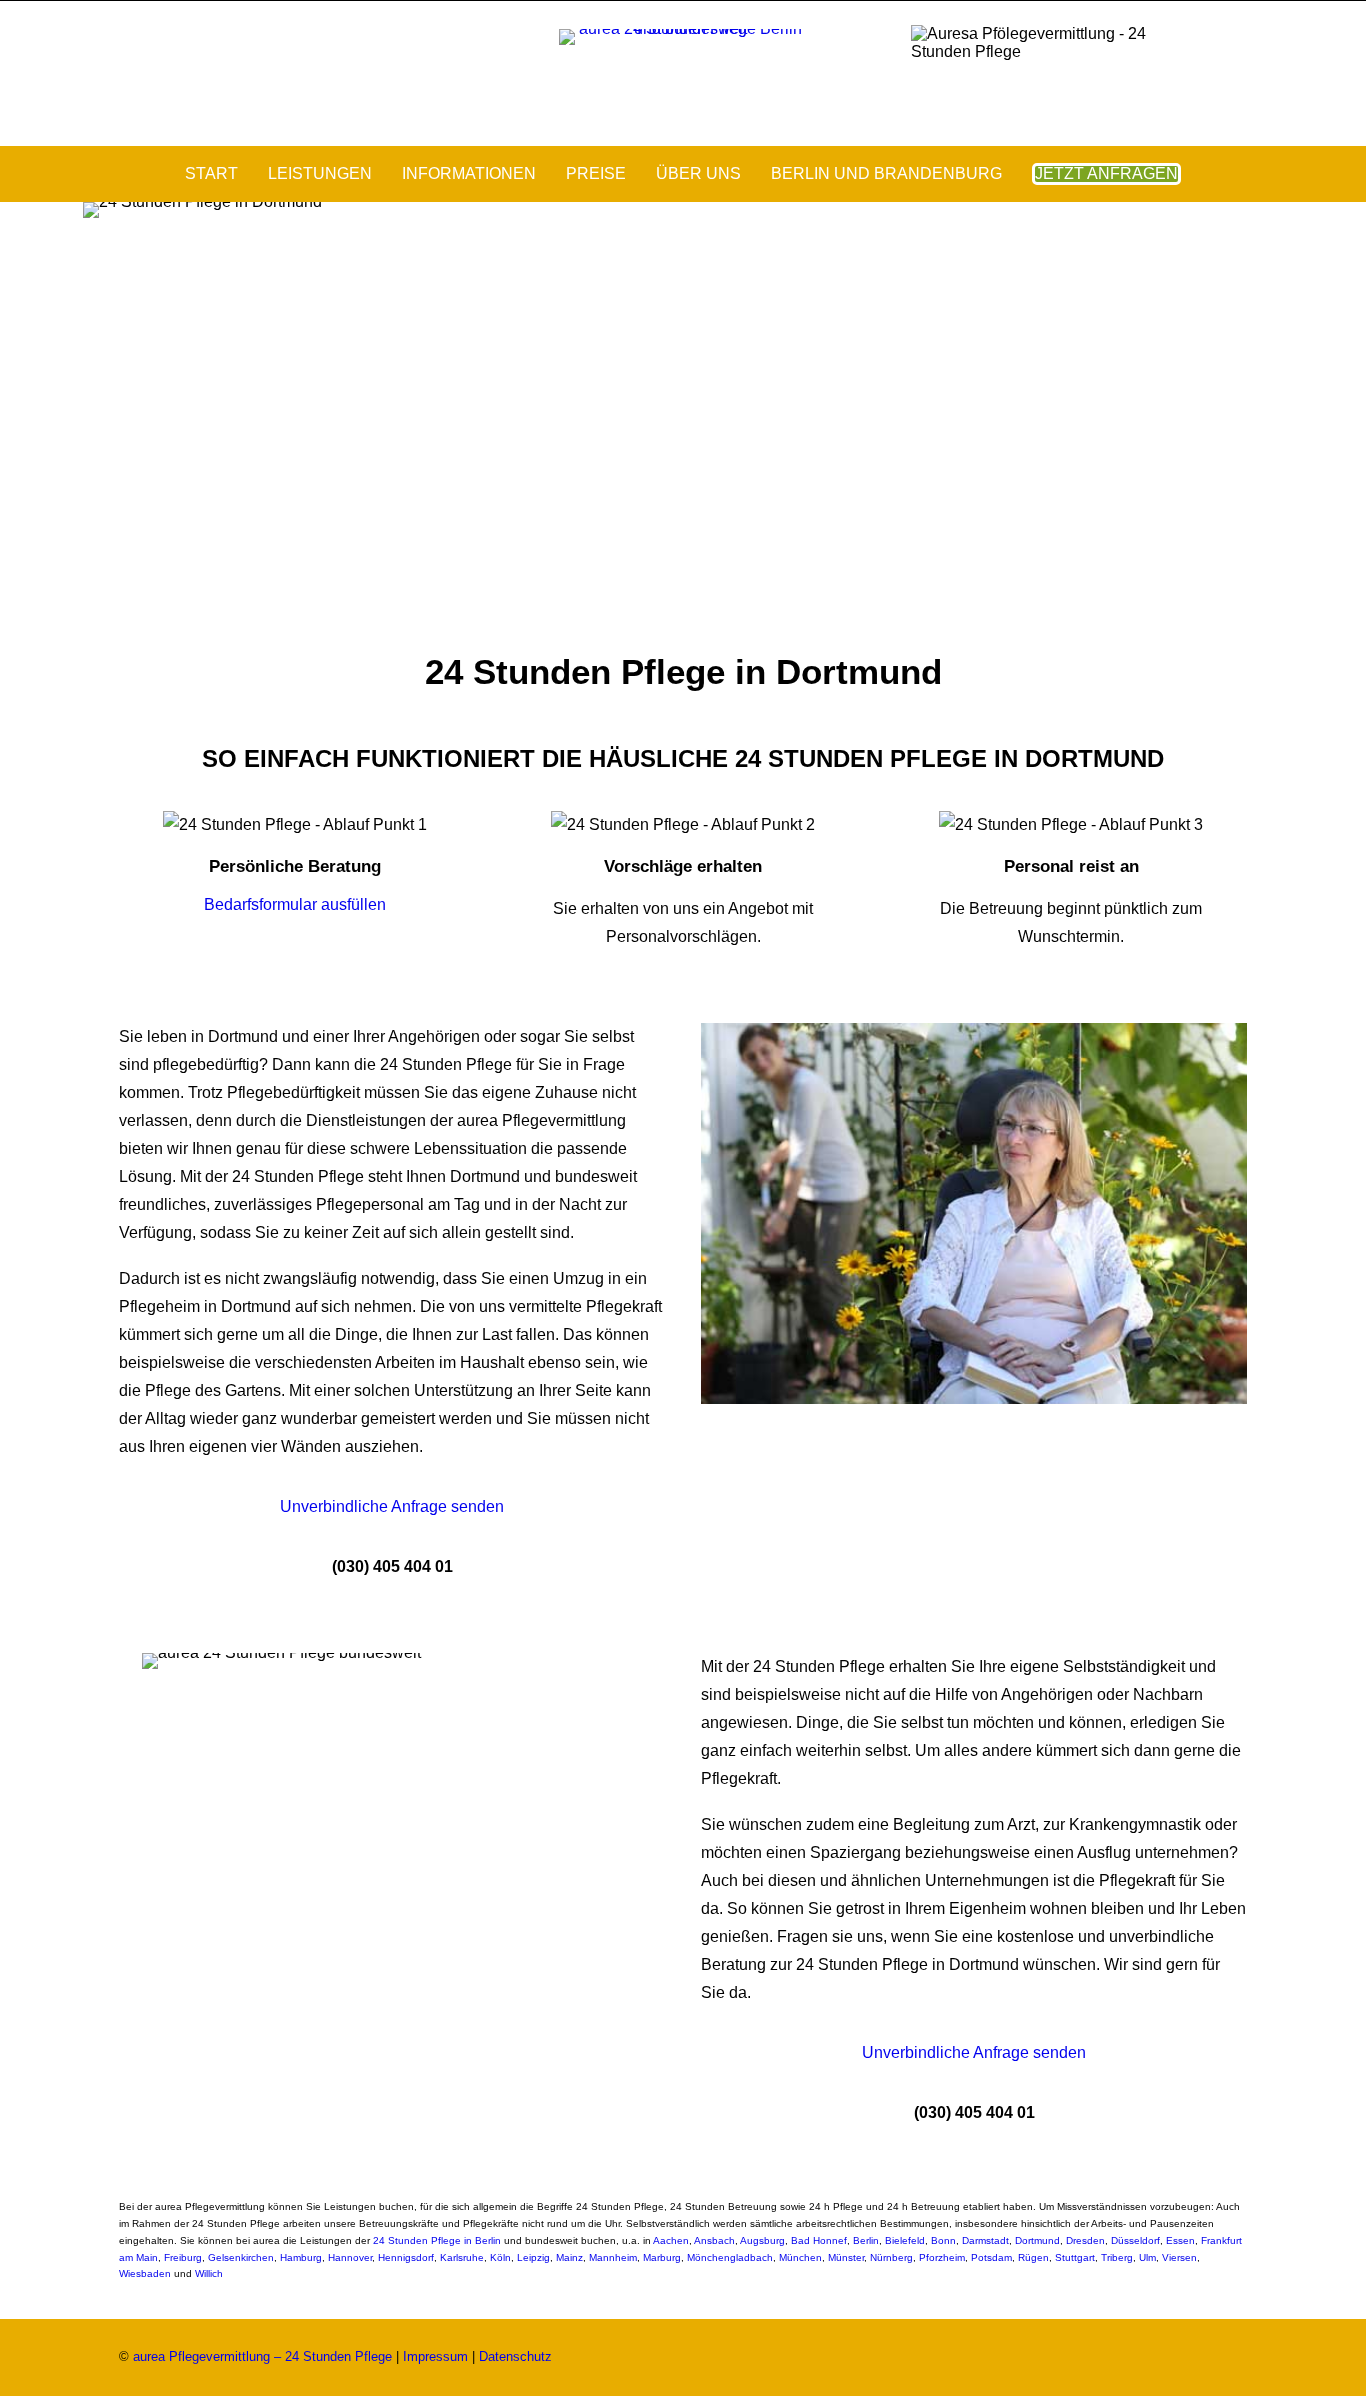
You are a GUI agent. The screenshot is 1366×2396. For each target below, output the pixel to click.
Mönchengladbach (730, 2257)
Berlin (866, 2240)
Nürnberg (891, 2257)
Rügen (1033, 2257)
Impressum (435, 2356)
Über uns (698, 173)
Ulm (1147, 2257)
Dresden (1085, 2240)
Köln (500, 2257)
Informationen (469, 173)
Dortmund (1037, 2240)
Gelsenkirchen (241, 2257)
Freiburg (183, 2257)
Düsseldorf (1135, 2240)
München (800, 2257)
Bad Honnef (819, 2240)
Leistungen (320, 173)
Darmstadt (985, 2240)
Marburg (662, 2257)
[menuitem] (218, 174)
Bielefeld (905, 2240)
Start (211, 173)
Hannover (350, 2257)
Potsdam (991, 2257)
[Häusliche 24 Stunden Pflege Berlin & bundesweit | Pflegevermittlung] (683, 74)
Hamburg (301, 2257)
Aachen (671, 2240)
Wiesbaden (145, 2273)
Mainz (569, 2257)
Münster (846, 2257)
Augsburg (762, 2240)
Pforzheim (942, 2257)
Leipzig (533, 2257)
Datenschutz (515, 2356)
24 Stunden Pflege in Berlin (437, 2240)
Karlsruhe (462, 2257)
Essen (1180, 2240)
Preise (596, 173)
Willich (209, 2273)
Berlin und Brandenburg (886, 173)
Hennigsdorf (406, 2257)
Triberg (1117, 2257)
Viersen (1179, 2257)
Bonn (943, 2240)
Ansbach (714, 2240)
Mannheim (613, 2257)
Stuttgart (1075, 2257)
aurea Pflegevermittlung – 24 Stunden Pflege (262, 2356)
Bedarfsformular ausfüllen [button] (295, 904)
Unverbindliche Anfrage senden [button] (392, 1506)
